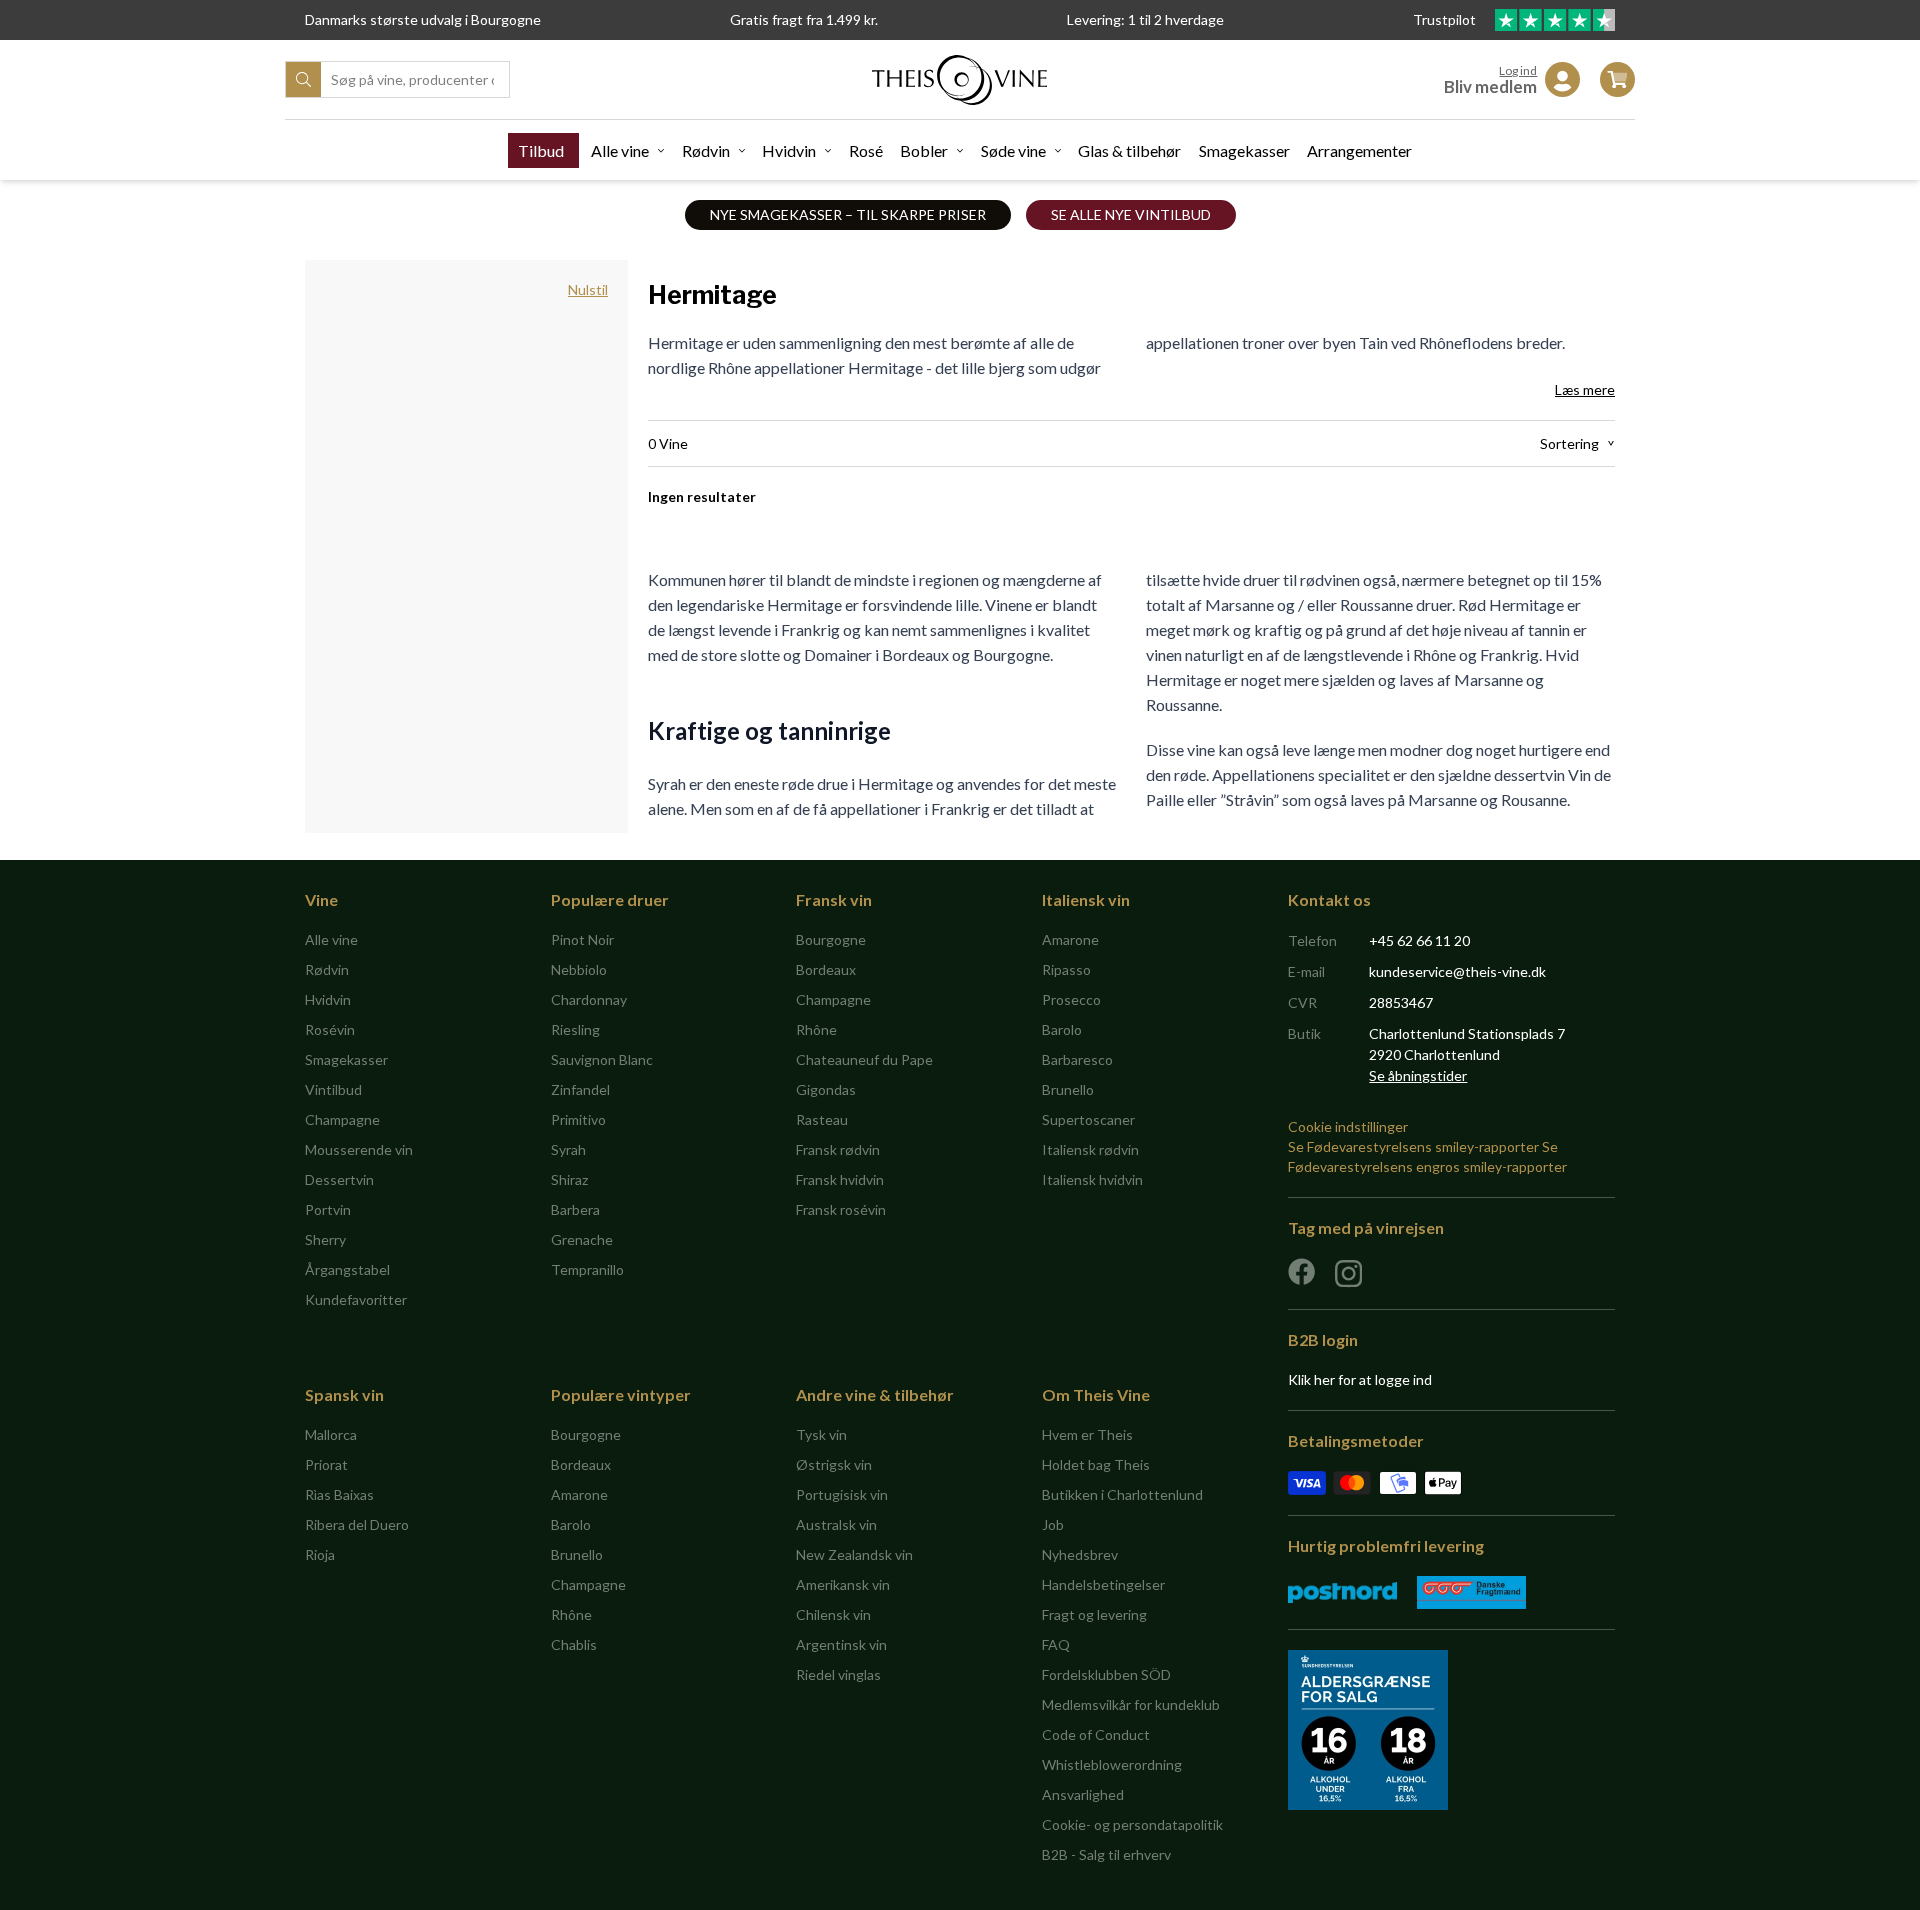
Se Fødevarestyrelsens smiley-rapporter (1413, 1146)
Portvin (328, 1209)
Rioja (320, 1554)
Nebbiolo (579, 969)
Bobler (924, 150)
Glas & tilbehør (1129, 150)
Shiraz (569, 1179)
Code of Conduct (1096, 1734)
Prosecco (1071, 999)
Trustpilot (1446, 19)
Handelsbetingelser (1103, 1584)
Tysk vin (821, 1434)
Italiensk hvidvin (1092, 1179)
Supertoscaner (1088, 1119)
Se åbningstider (1418, 1075)
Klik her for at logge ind (1360, 1379)
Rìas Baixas (339, 1494)
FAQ (1056, 1644)
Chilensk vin (833, 1614)
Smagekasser (1244, 150)
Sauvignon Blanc (602, 1059)
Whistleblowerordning (1112, 1764)
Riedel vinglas (838, 1674)
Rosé (866, 150)
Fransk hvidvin (840, 1179)
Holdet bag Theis (1096, 1464)
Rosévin (330, 1029)
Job (1053, 1524)
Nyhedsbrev (1080, 1554)
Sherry (325, 1239)
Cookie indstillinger (1348, 1126)
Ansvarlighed (1083, 1794)
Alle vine (620, 150)
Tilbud (541, 150)
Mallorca (331, 1434)
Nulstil (588, 289)
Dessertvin (339, 1179)
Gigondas (826, 1089)
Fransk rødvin (838, 1149)
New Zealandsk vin (854, 1554)
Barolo (1062, 1029)
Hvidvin (789, 150)
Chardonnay (589, 999)
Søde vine (1013, 150)
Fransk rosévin (841, 1209)
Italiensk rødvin (1090, 1149)
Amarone (1070, 939)
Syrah (568, 1149)
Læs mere (1585, 389)
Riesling (575, 1029)
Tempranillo (587, 1269)
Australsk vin (836, 1524)
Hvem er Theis (1087, 1434)
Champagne (342, 1119)
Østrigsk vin (834, 1464)
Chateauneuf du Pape (864, 1059)
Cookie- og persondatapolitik (1132, 1824)
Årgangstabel (347, 1269)
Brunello (1068, 1089)
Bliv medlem (1490, 86)
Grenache (582, 1239)
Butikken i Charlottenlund (1122, 1494)
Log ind (1518, 70)
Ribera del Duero (357, 1524)
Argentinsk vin (841, 1644)
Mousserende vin (359, 1149)
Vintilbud (333, 1089)
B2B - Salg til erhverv (1106, 1854)
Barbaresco (1077, 1059)
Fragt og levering (1094, 1614)
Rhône (816, 1029)
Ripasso (1066, 969)
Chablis (574, 1644)
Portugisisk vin (842, 1494)
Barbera (575, 1209)
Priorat (326, 1464)
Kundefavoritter (356, 1299)
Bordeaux (826, 969)
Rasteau (822, 1119)
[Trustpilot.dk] (1555, 20)
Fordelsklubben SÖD (1106, 1674)
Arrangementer (1359, 150)
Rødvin (706, 150)
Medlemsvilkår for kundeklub (1131, 1704)
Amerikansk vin (843, 1584)
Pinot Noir (582, 939)
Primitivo (578, 1119)
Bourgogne (831, 939)
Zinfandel (580, 1089)
